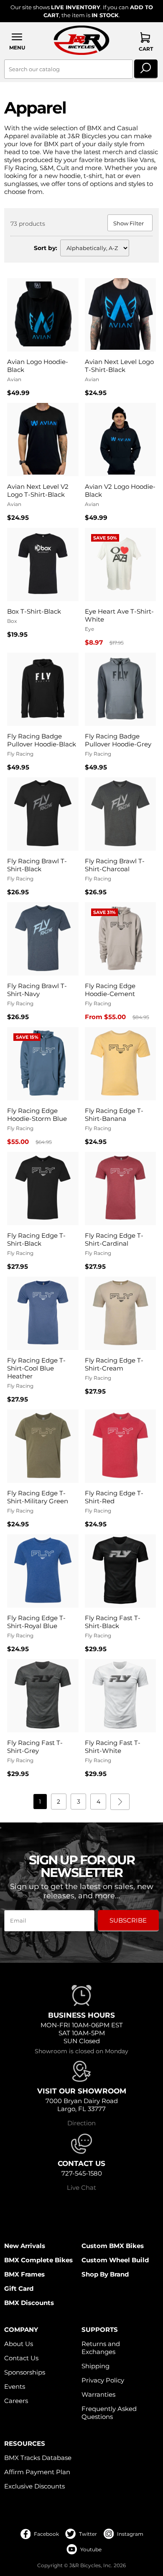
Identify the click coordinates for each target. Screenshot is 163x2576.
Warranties (98, 2394)
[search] (146, 69)
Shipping (96, 2366)
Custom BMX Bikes (113, 2246)
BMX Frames (24, 2274)
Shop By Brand (105, 2274)
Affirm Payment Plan (37, 2472)
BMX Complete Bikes (38, 2260)
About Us (19, 2344)
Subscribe (128, 1920)
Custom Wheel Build (115, 2260)
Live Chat (81, 2188)
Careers (16, 2401)
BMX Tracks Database (38, 2458)
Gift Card (19, 2288)
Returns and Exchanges (101, 2348)
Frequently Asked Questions (109, 2413)
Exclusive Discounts (34, 2486)
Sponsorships (25, 2372)
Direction (81, 2123)
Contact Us (21, 2358)
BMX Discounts (29, 2303)
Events (15, 2386)
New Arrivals (25, 2246)
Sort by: (46, 248)
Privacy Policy (103, 2380)
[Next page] (120, 1802)
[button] (17, 41)
